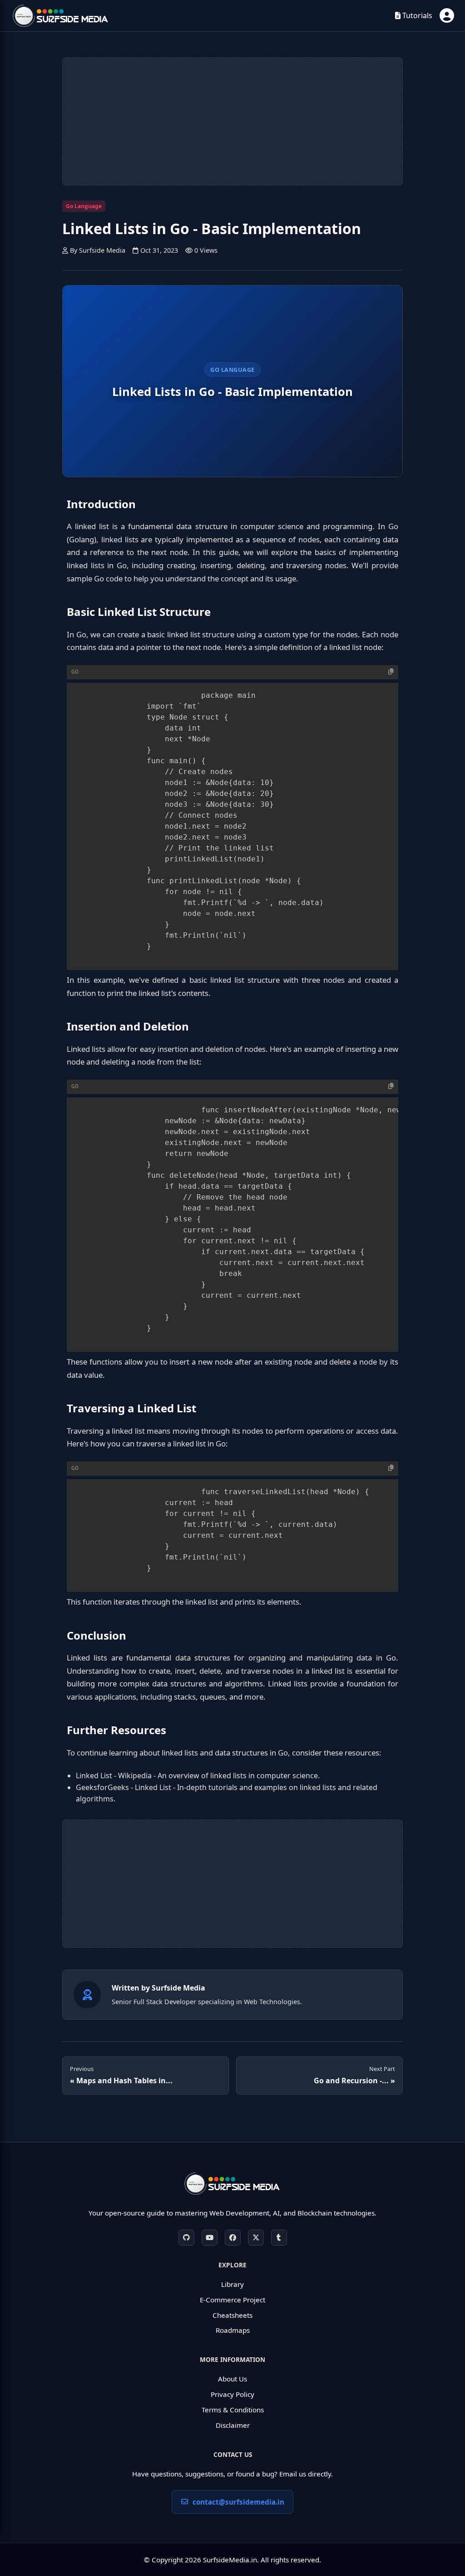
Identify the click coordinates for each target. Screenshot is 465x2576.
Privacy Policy (232, 2394)
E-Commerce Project (232, 2300)
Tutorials (416, 15)
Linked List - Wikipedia (114, 1776)
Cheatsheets (232, 2315)
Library (232, 2284)
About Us (232, 2379)
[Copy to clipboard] (391, 672)
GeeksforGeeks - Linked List (124, 1787)
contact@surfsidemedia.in (238, 2502)
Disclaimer (233, 2425)
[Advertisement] (232, 121)
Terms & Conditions (233, 2410)
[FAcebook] (233, 2238)
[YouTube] (210, 2238)
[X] (256, 2238)
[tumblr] (279, 2238)
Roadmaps (233, 2330)
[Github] (186, 2238)
